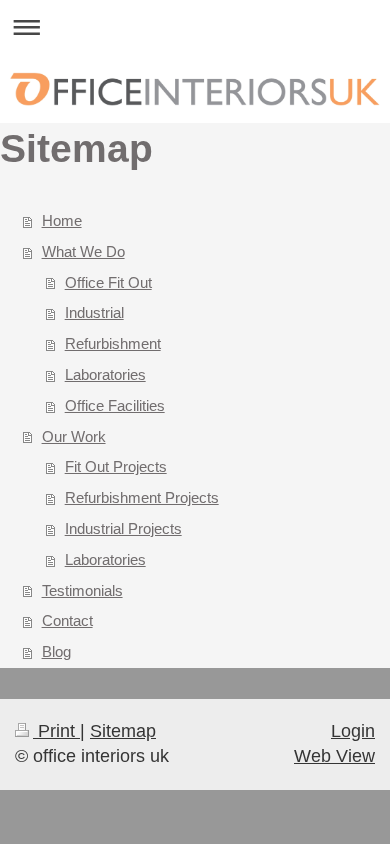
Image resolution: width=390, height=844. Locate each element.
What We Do (83, 251)
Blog (56, 651)
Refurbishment (113, 343)
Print (56, 731)
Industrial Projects (123, 528)
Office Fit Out (108, 282)
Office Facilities (115, 405)
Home (62, 220)
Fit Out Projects (116, 466)
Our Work (74, 436)
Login (353, 731)
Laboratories (105, 374)
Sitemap (123, 731)
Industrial (94, 312)
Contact (67, 620)
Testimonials (82, 590)
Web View (334, 756)
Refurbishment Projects (142, 497)
